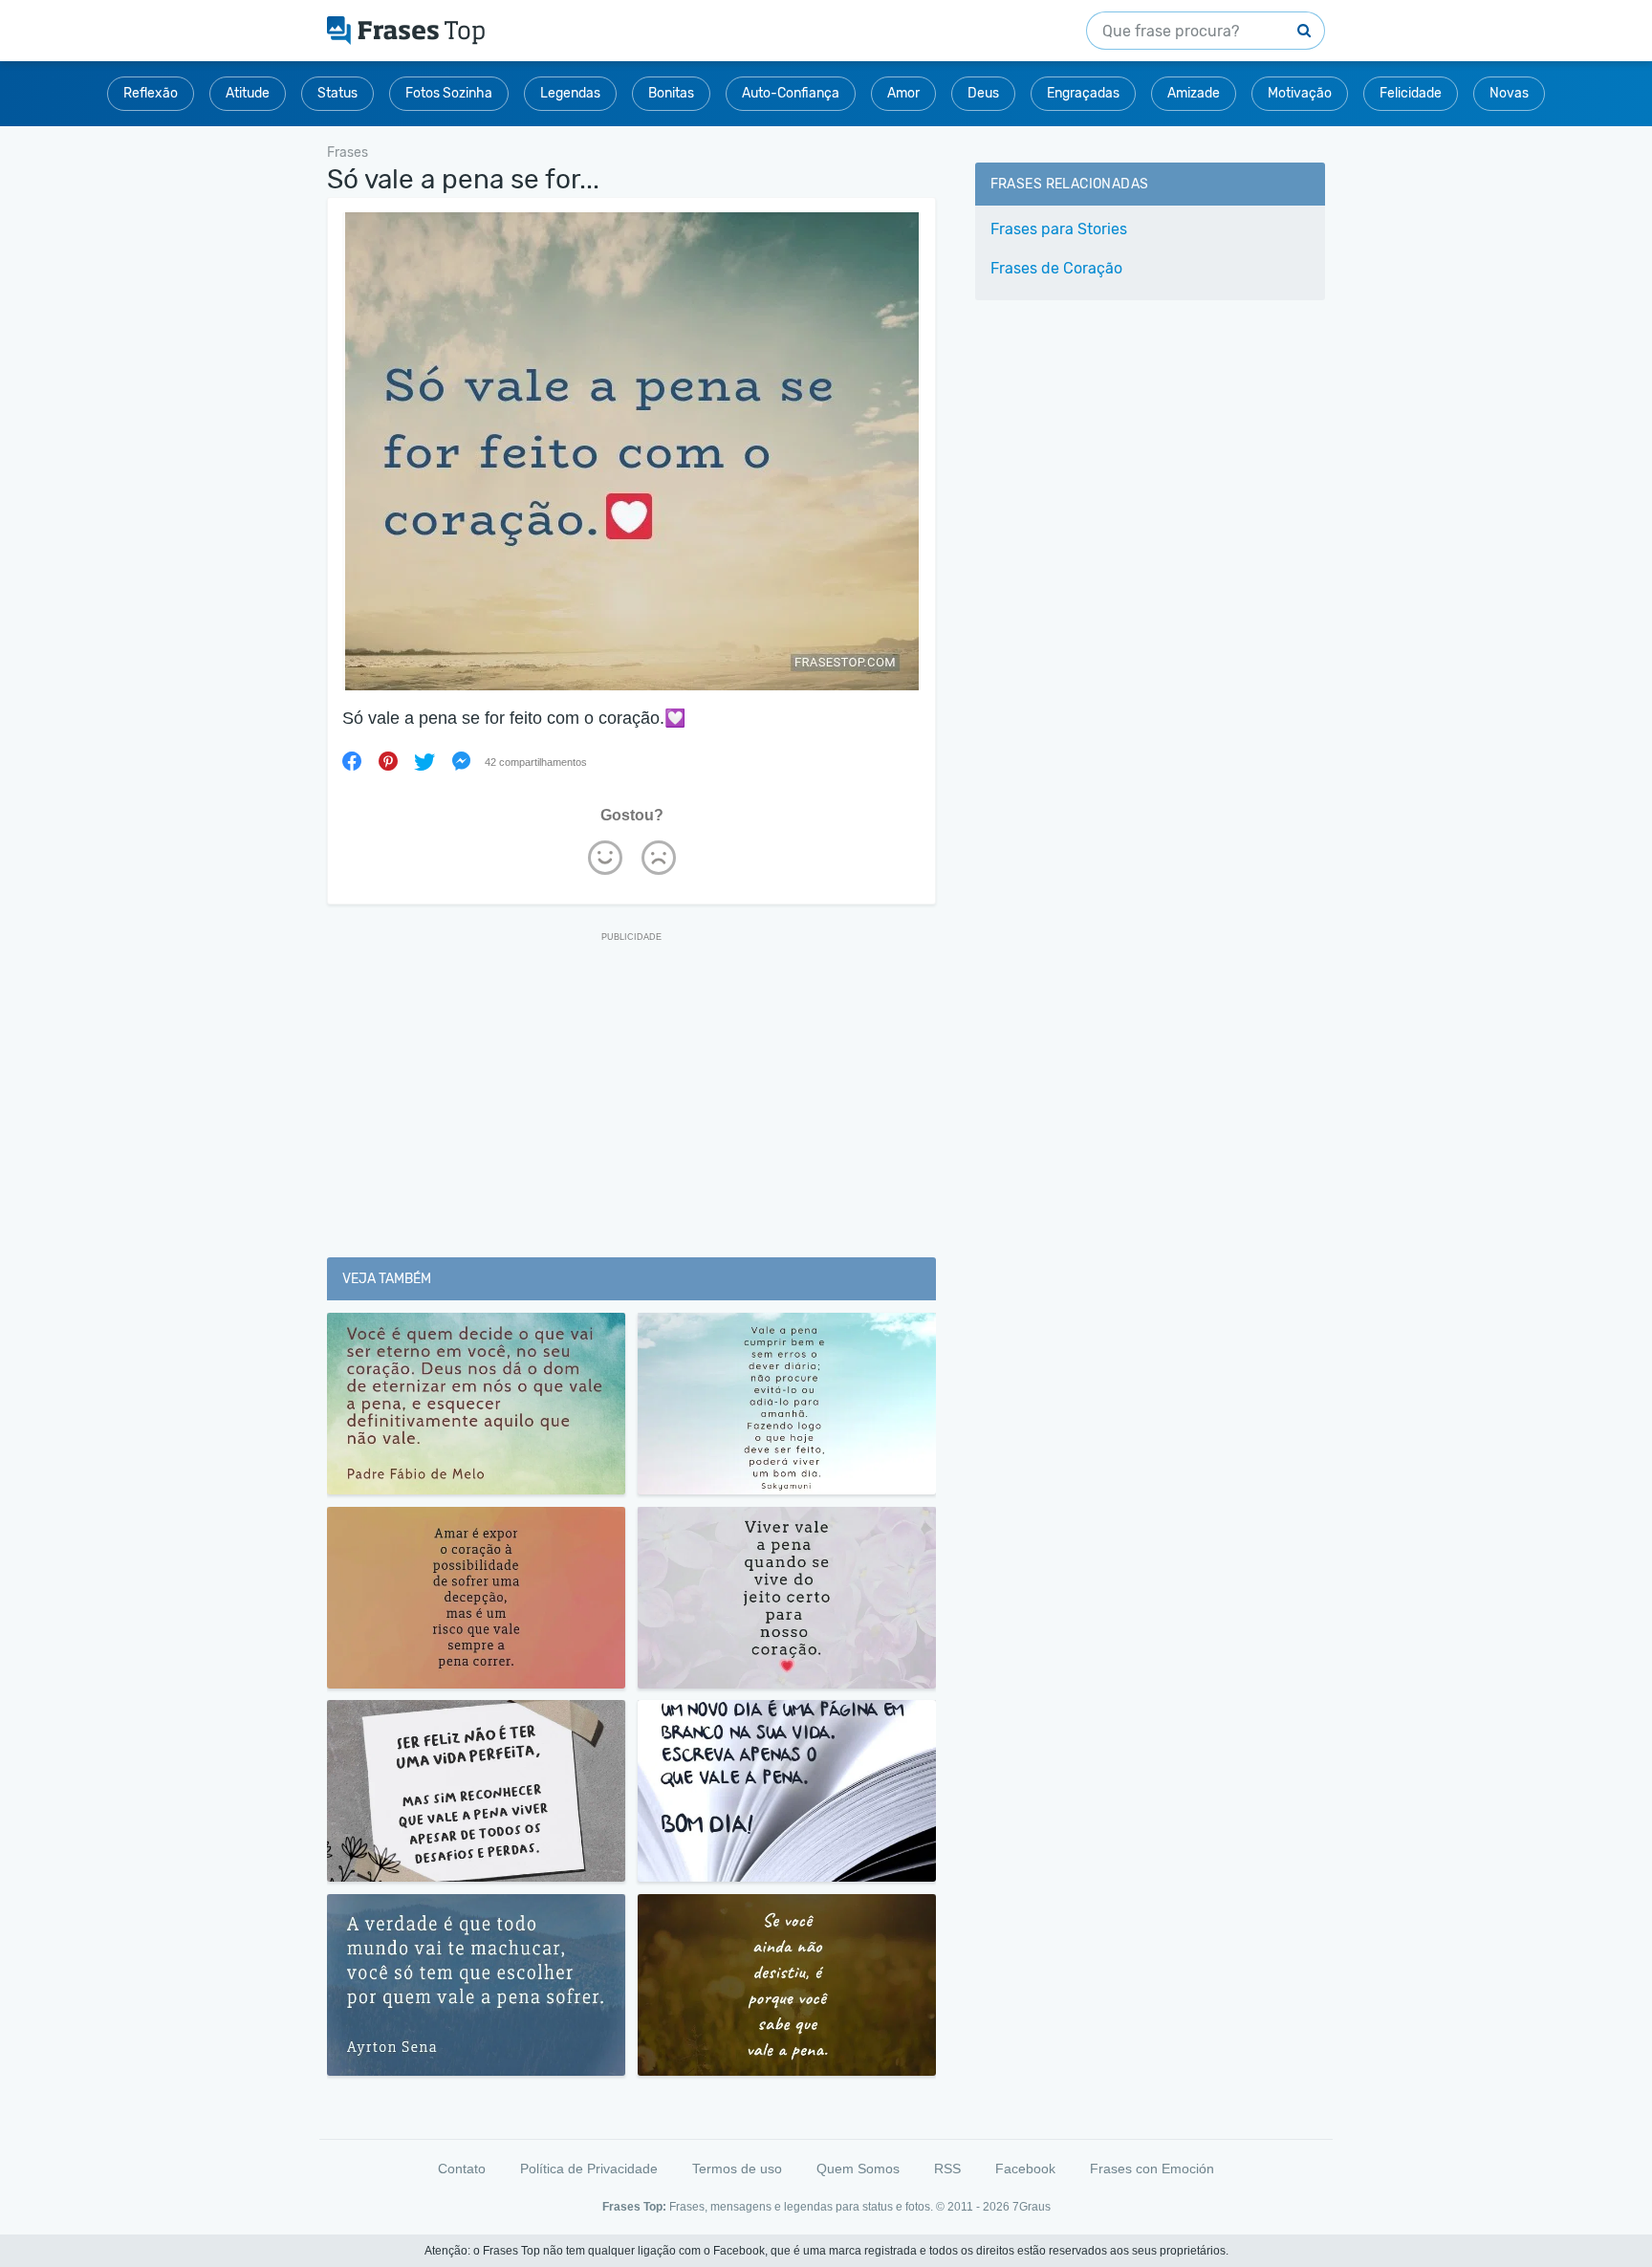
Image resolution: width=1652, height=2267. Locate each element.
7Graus (1032, 2207)
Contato (462, 2169)
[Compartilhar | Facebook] (352, 761)
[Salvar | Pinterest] (388, 761)
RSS (947, 2169)
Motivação (1300, 93)
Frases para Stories (1059, 229)
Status (337, 93)
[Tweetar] (424, 761)
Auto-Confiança (791, 93)
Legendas (570, 93)
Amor (903, 93)
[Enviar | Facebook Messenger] (461, 761)
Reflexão (151, 93)
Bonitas (671, 93)
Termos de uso (737, 2169)
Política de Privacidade (589, 2169)
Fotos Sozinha (449, 93)
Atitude (248, 93)
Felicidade (1411, 93)
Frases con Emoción (1152, 2169)
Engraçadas (1083, 93)
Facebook (1025, 2169)
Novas (1509, 93)
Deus (983, 93)
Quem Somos (858, 2169)
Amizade (1194, 93)
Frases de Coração (1056, 268)
